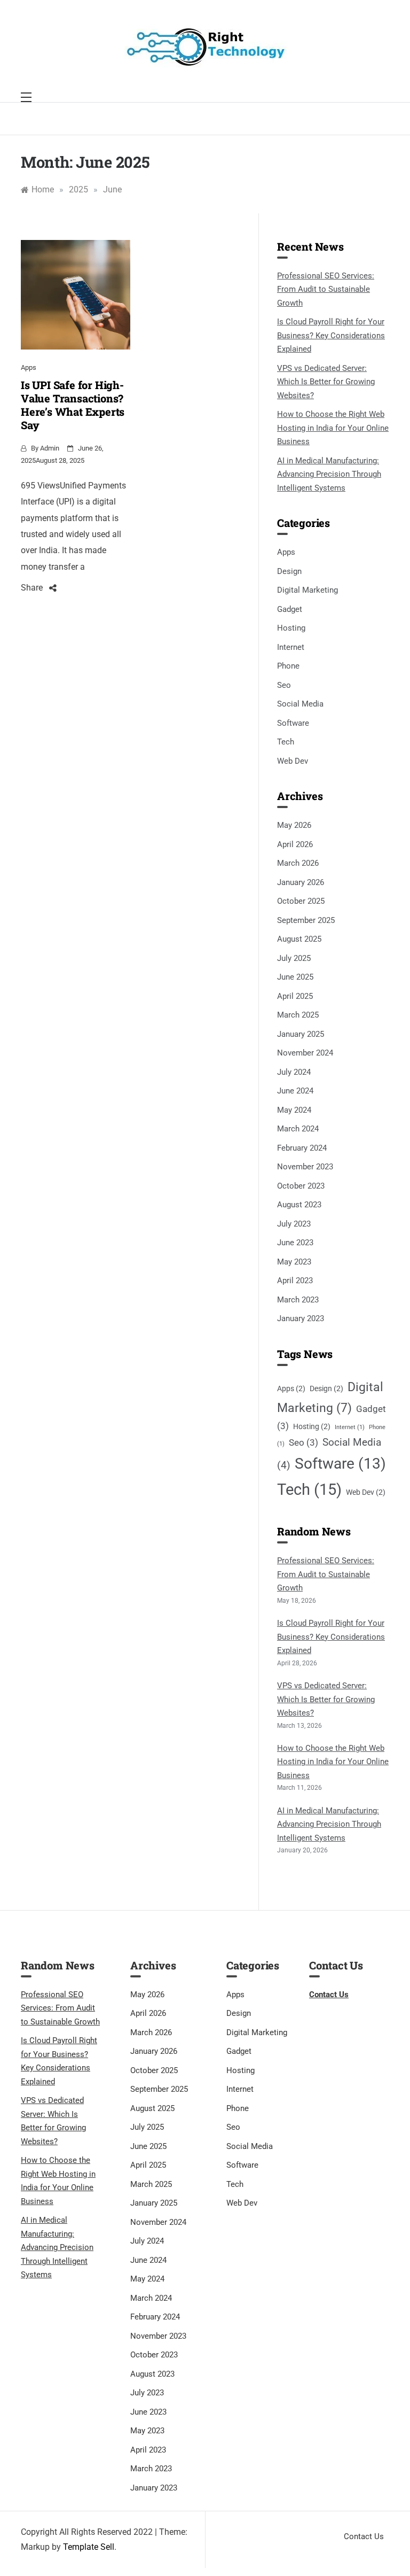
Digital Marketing (307, 590)
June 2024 (295, 1091)
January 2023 (301, 1318)
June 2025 (295, 977)
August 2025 (299, 939)
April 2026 (295, 844)
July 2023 (294, 1224)
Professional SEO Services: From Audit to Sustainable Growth (326, 289)
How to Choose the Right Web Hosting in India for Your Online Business (333, 428)
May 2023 (294, 1262)
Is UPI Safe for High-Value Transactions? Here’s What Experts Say (73, 405)
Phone (288, 666)
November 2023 (305, 1167)
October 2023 (301, 1186)
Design (289, 571)
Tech (286, 742)
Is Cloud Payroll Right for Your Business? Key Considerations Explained (331, 335)
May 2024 (294, 1110)
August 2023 (299, 1205)
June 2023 (295, 1243)
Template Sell (89, 2547)
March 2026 (298, 863)
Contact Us (329, 1995)
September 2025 (306, 920)
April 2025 (295, 996)
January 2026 (301, 882)
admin (50, 448)
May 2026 (294, 825)
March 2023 (298, 1300)
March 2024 (298, 1129)
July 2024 (294, 1072)
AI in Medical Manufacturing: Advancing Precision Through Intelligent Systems (329, 474)
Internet (291, 647)
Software (293, 723)
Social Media (300, 704)
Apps (29, 367)
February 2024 (302, 1148)
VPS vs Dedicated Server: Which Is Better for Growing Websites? (326, 382)
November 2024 (305, 1053)
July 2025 (294, 958)
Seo (284, 685)
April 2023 (295, 1281)
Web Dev (293, 761)
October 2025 (301, 901)
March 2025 (298, 1015)
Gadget (290, 609)
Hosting (291, 628)
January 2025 (301, 1034)
